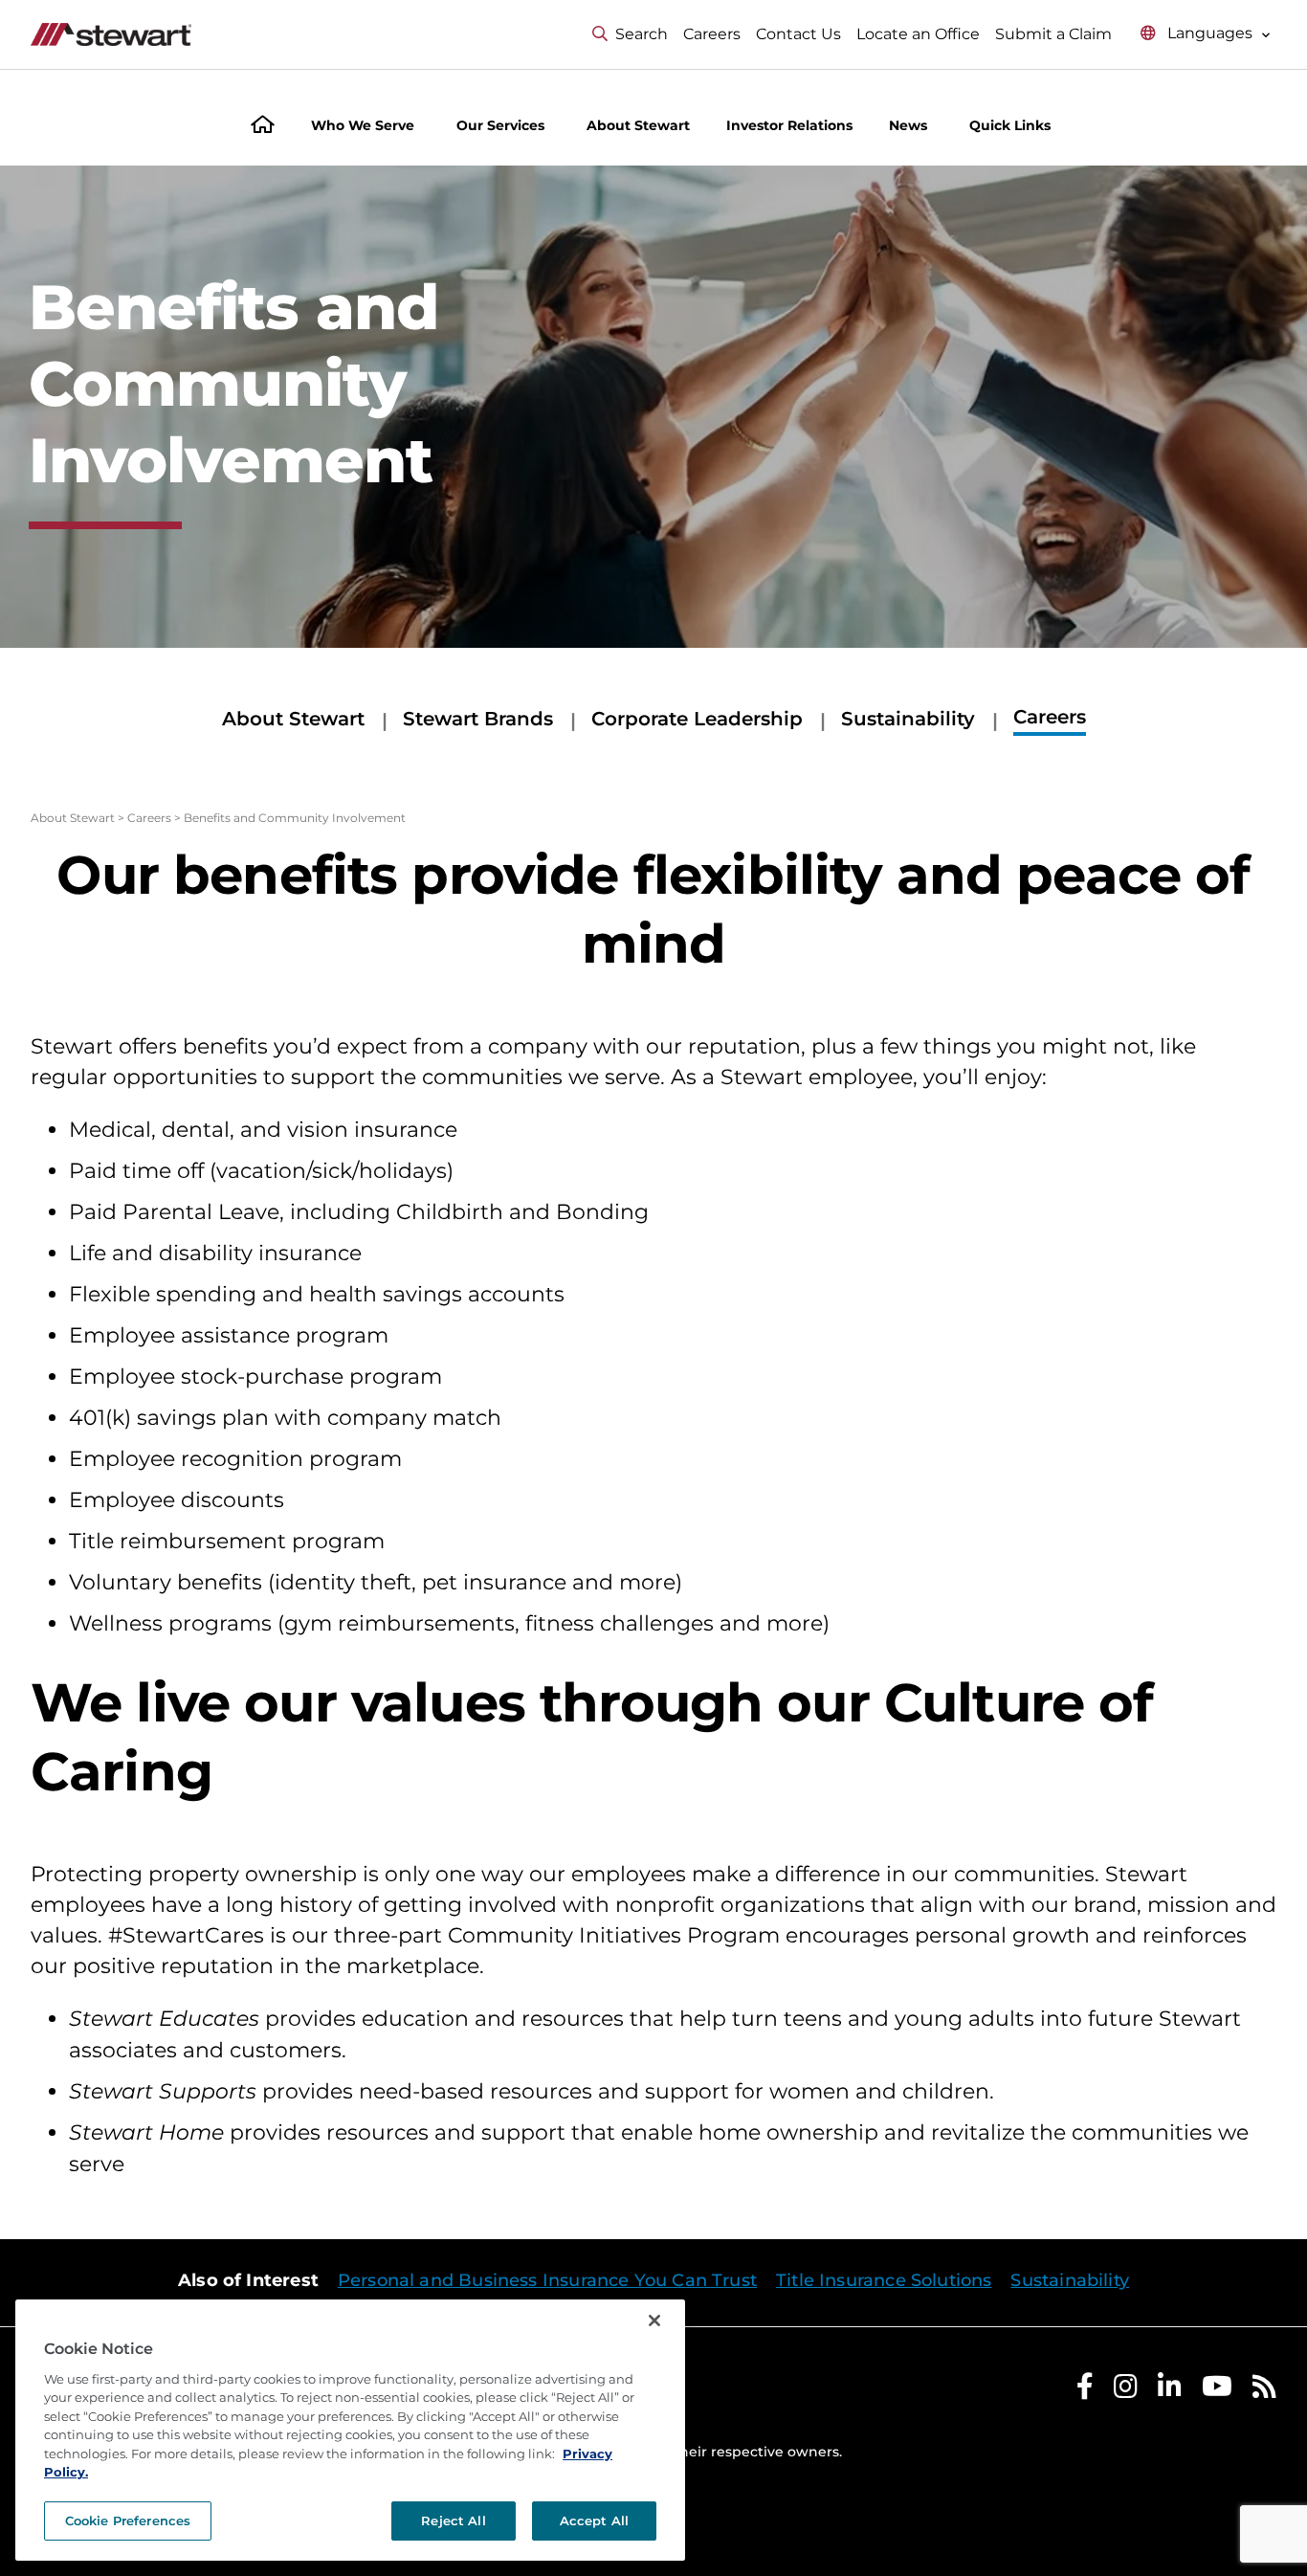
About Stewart (293, 719)
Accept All (594, 2520)
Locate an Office (918, 34)
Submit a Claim (1053, 34)
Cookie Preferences (128, 2520)
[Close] (654, 2321)
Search (642, 34)
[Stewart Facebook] (1085, 2391)
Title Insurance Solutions (884, 2280)
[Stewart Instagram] (1126, 2391)
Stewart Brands (478, 719)
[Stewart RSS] (1264, 2391)
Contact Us (798, 34)
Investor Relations (789, 125)
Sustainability (908, 719)
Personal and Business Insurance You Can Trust (547, 2280)
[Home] (263, 127)
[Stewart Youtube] (1217, 2391)
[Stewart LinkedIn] (1170, 2391)
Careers (712, 34)
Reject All (453, 2520)
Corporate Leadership (697, 719)
